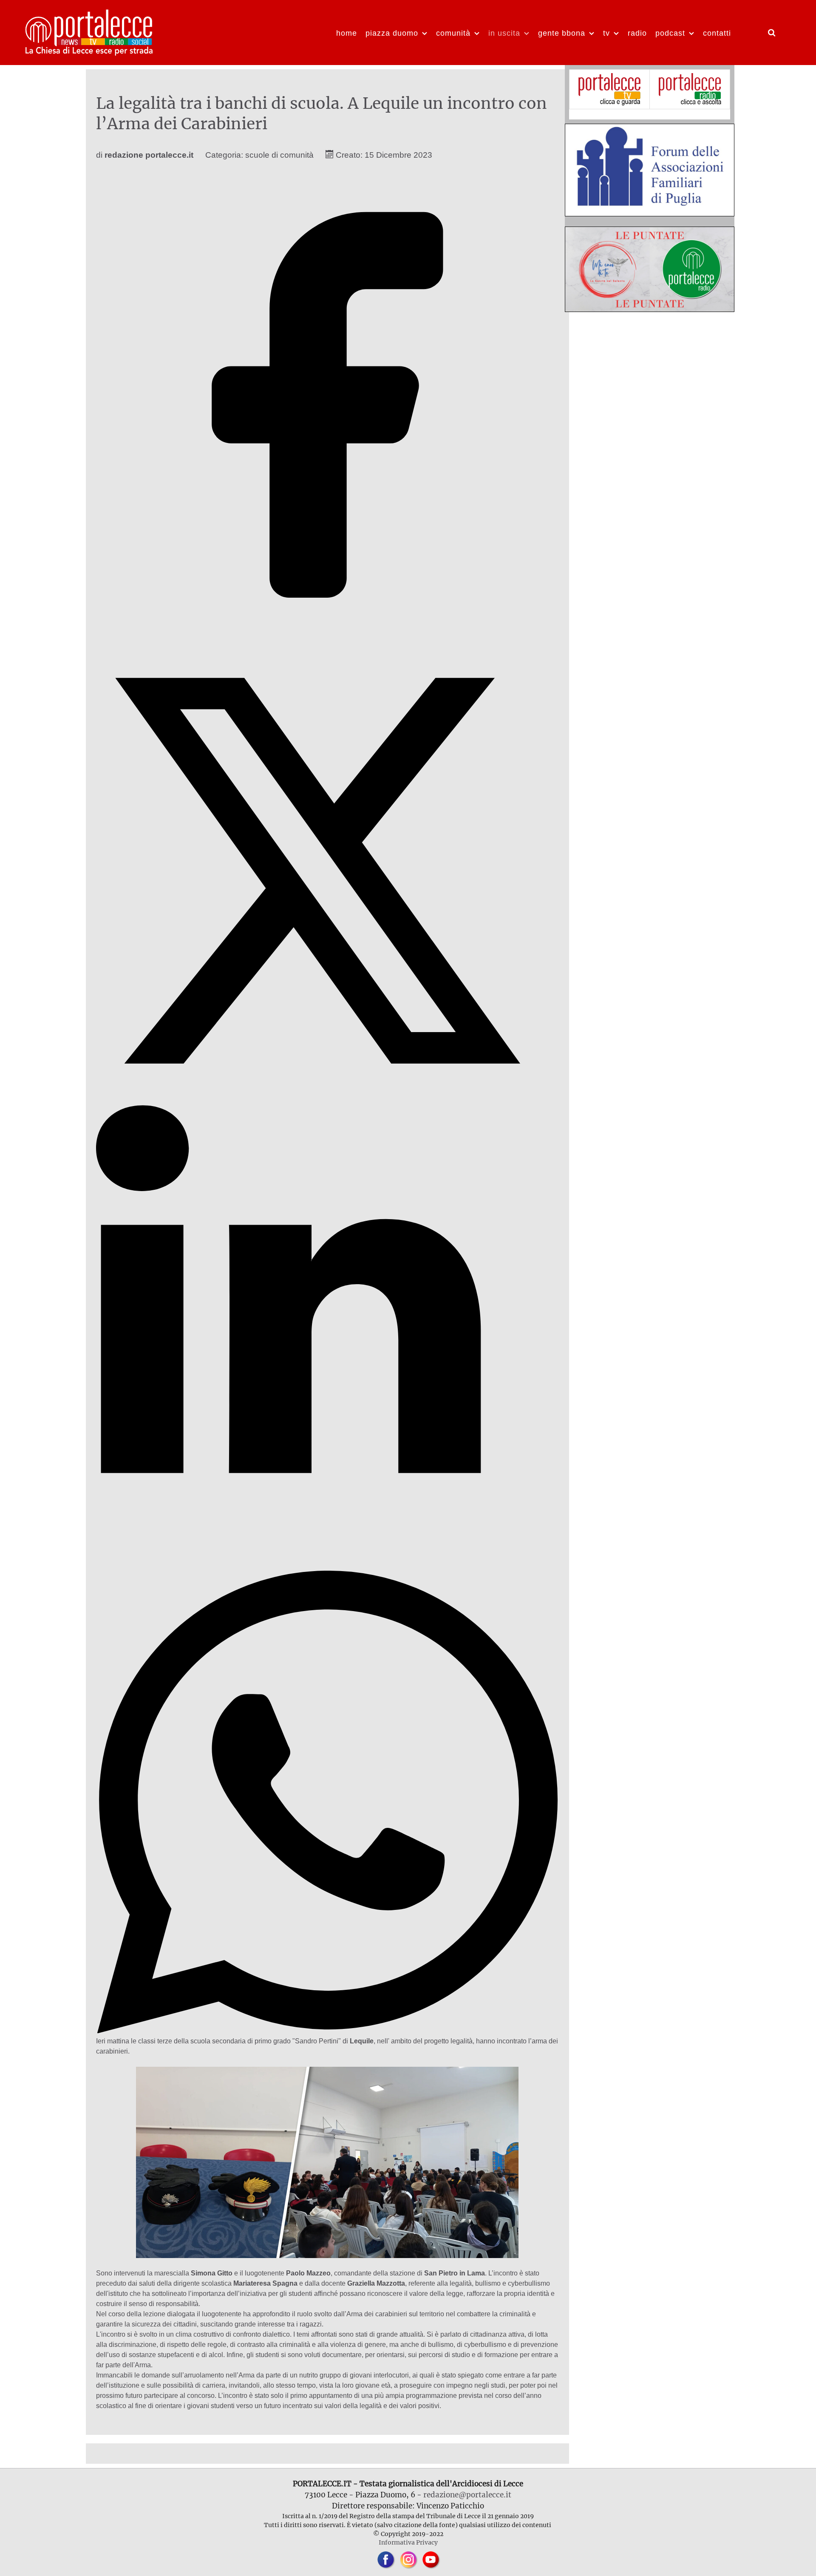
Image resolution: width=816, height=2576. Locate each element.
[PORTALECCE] (90, 31)
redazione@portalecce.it (467, 2495)
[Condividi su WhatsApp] (327, 2031)
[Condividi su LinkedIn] (327, 1565)
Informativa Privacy (408, 2542)
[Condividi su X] (327, 1099)
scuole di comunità (279, 155)
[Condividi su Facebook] (327, 634)
